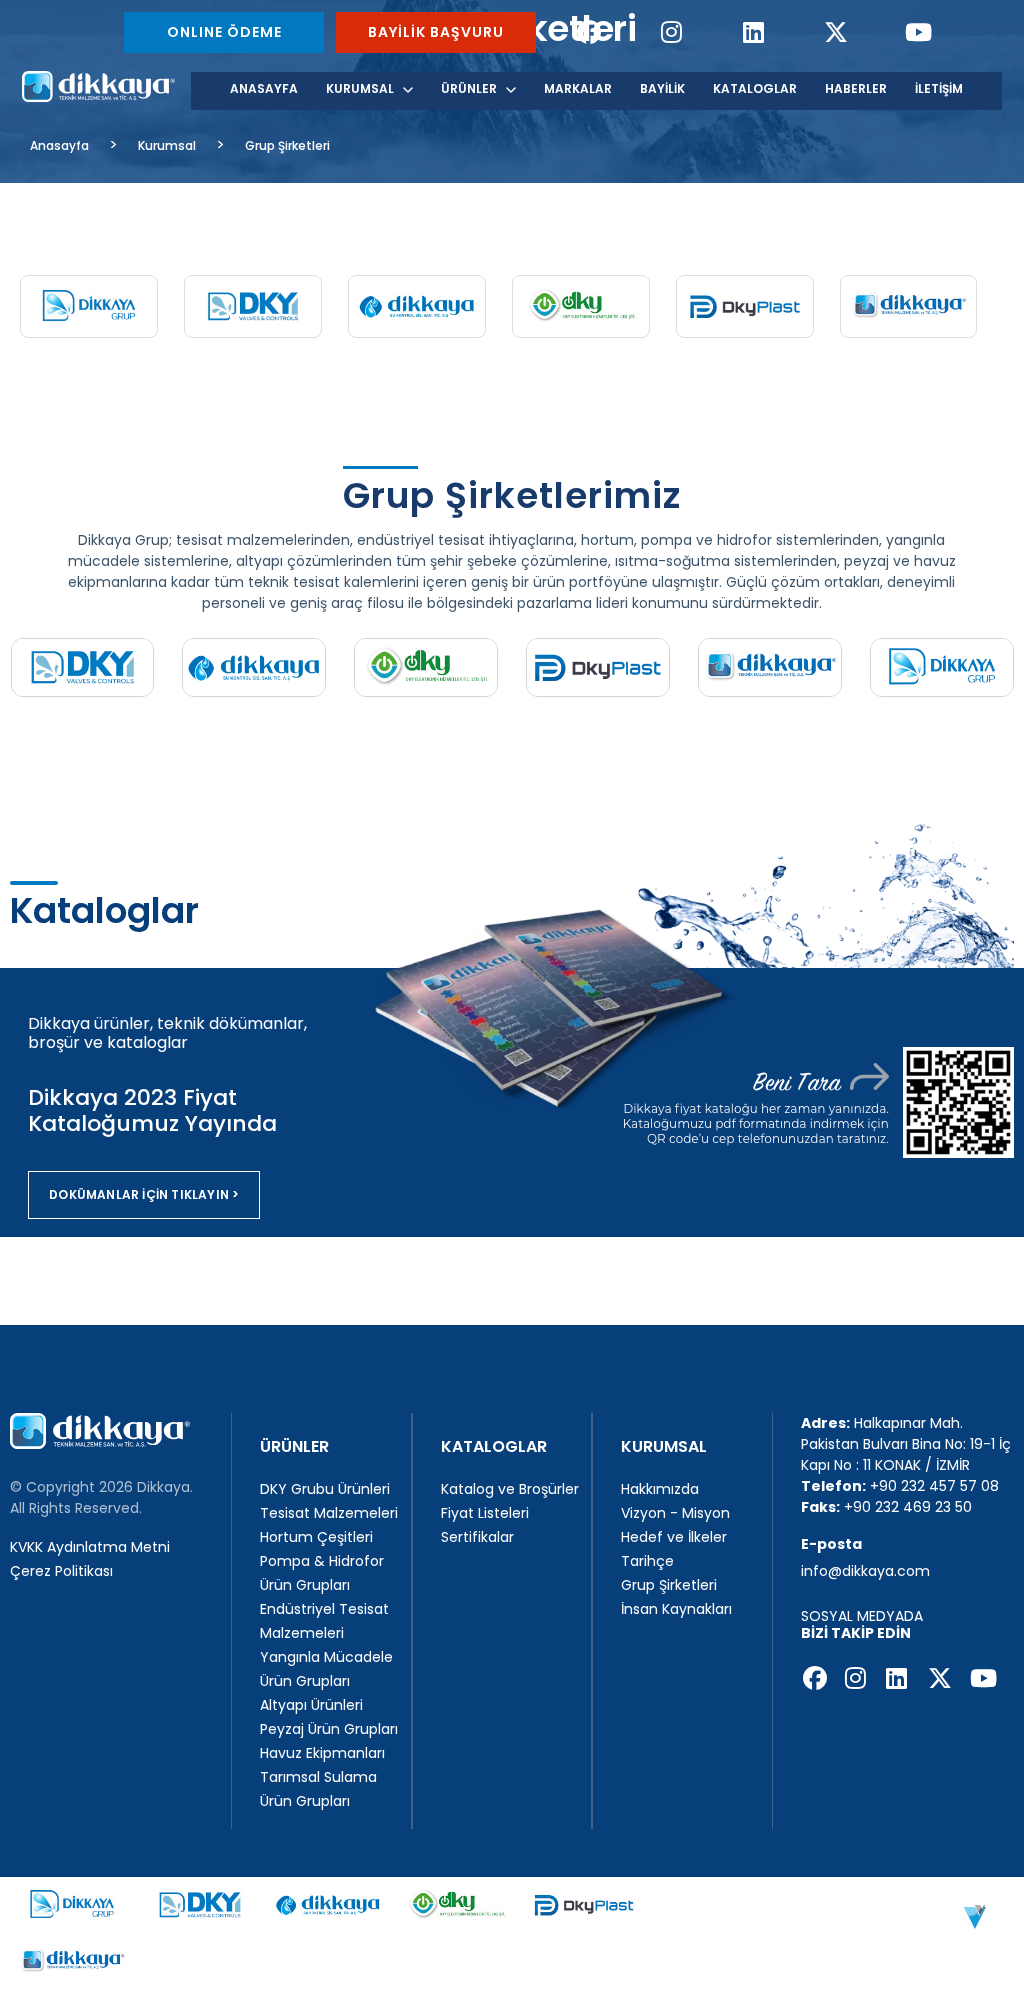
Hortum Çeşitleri (316, 1537)
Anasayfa (59, 145)
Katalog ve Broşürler (510, 1489)
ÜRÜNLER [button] (469, 88)
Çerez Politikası (61, 1571)
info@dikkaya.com (865, 1571)
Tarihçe (647, 1561)
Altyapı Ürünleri (311, 1705)
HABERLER (856, 88)
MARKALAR (578, 88)
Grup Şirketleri (287, 145)
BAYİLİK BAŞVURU (436, 32)
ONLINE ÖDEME (224, 32)
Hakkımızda (660, 1489)
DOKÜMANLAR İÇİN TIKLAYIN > (144, 1194)
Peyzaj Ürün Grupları (329, 1729)
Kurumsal (167, 145)
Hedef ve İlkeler (674, 1537)
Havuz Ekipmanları (322, 1753)
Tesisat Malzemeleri (329, 1513)
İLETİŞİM (939, 88)
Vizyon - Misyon (675, 1513)
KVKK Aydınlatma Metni (90, 1547)
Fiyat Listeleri (485, 1513)
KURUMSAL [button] (360, 88)
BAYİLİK (662, 88)
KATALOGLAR (755, 88)
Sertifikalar (477, 1537)
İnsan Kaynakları (676, 1609)
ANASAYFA (264, 88)
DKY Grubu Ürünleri (325, 1489)
